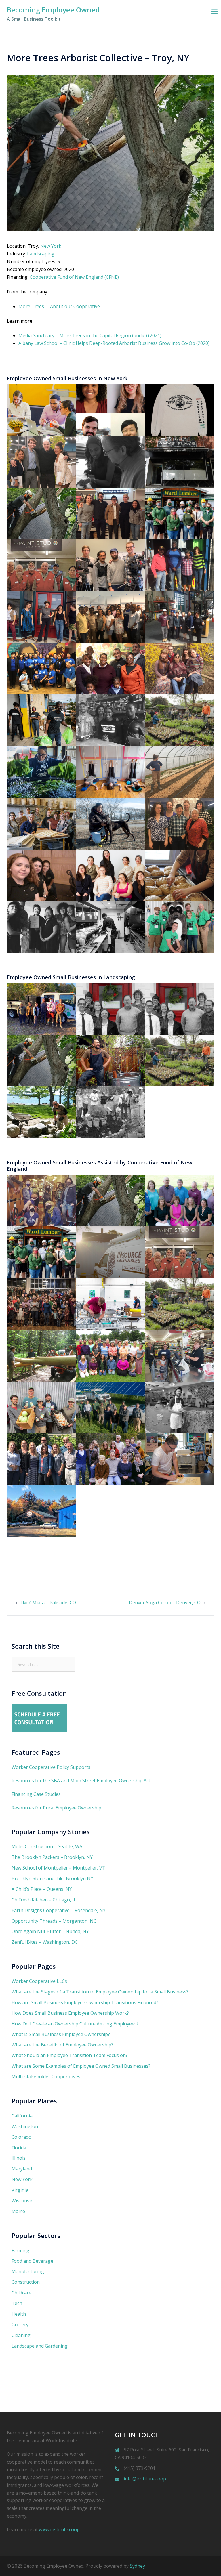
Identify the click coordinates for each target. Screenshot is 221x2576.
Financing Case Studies (36, 1794)
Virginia (20, 2190)
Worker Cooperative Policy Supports (51, 1767)
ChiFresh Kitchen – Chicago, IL (44, 1900)
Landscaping (41, 254)
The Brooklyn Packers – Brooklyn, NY (52, 1857)
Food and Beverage (32, 2261)
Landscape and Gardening (40, 2346)
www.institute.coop (59, 2529)
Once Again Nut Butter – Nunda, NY (50, 1931)
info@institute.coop (145, 2479)
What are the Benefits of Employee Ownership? (62, 2045)
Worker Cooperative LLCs (39, 1981)
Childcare (21, 2293)
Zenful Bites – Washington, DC (45, 1942)
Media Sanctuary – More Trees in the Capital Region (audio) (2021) (90, 335)
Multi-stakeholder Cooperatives (46, 2077)
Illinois (19, 2158)
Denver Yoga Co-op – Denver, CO (165, 1603)
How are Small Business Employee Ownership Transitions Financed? (85, 2002)
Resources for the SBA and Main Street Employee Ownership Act (81, 1781)
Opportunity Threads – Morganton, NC (54, 1921)
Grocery (20, 2325)
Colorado (21, 2137)
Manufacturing (28, 2271)
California (22, 2116)
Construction (26, 2282)
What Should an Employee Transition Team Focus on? (70, 2055)
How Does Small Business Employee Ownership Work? (70, 2013)
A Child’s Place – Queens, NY (42, 1889)
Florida (19, 2148)
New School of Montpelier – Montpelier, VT (58, 1868)
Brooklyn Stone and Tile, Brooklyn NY (52, 1878)
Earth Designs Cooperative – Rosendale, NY (59, 1910)
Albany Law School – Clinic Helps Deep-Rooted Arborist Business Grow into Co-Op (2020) (114, 343)
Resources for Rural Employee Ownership (56, 1808)
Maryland (22, 2169)
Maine (18, 2211)
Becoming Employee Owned (53, 10)
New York (51, 246)
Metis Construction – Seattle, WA (47, 1846)
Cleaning (21, 2335)
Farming (20, 2250)
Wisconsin (22, 2201)
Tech (17, 2303)
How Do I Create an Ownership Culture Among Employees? (75, 2024)
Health (19, 2314)
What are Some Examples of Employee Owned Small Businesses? (81, 2066)
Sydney (137, 2566)
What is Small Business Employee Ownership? (61, 2034)
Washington (25, 2126)
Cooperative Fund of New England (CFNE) (74, 277)
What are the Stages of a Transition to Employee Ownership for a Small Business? (100, 1992)
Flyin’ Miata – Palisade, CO (48, 1603)
